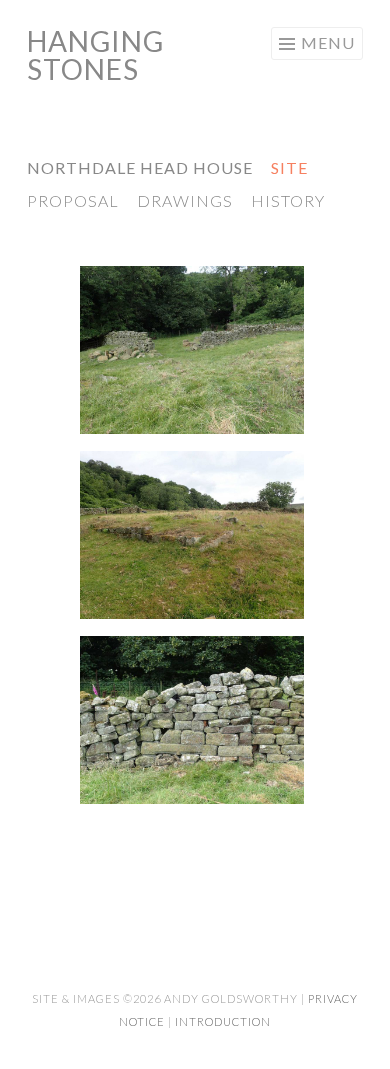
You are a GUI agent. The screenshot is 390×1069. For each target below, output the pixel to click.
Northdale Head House (140, 167)
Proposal (73, 200)
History (288, 200)
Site (289, 167)
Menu (328, 42)
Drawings (185, 200)
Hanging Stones (95, 55)
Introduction (223, 1021)
